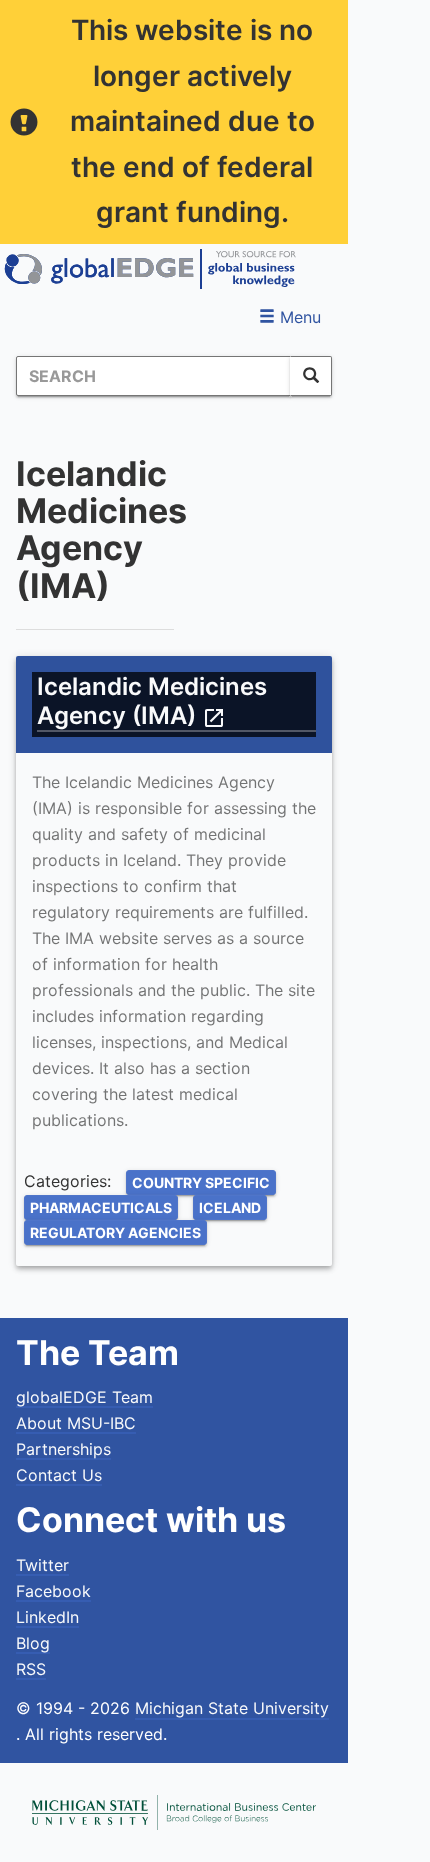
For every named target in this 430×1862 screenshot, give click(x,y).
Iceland (230, 1207)
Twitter (42, 1565)
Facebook (53, 1591)
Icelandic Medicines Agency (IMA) (152, 701)
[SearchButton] (311, 376)
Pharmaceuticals (101, 1207)
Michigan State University (232, 1708)
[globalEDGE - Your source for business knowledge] (150, 269)
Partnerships (63, 1449)
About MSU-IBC (76, 1423)
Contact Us (59, 1475)
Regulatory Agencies (115, 1232)
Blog (33, 1643)
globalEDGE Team (84, 1397)
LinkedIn (47, 1617)
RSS (31, 1669)
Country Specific (201, 1182)
